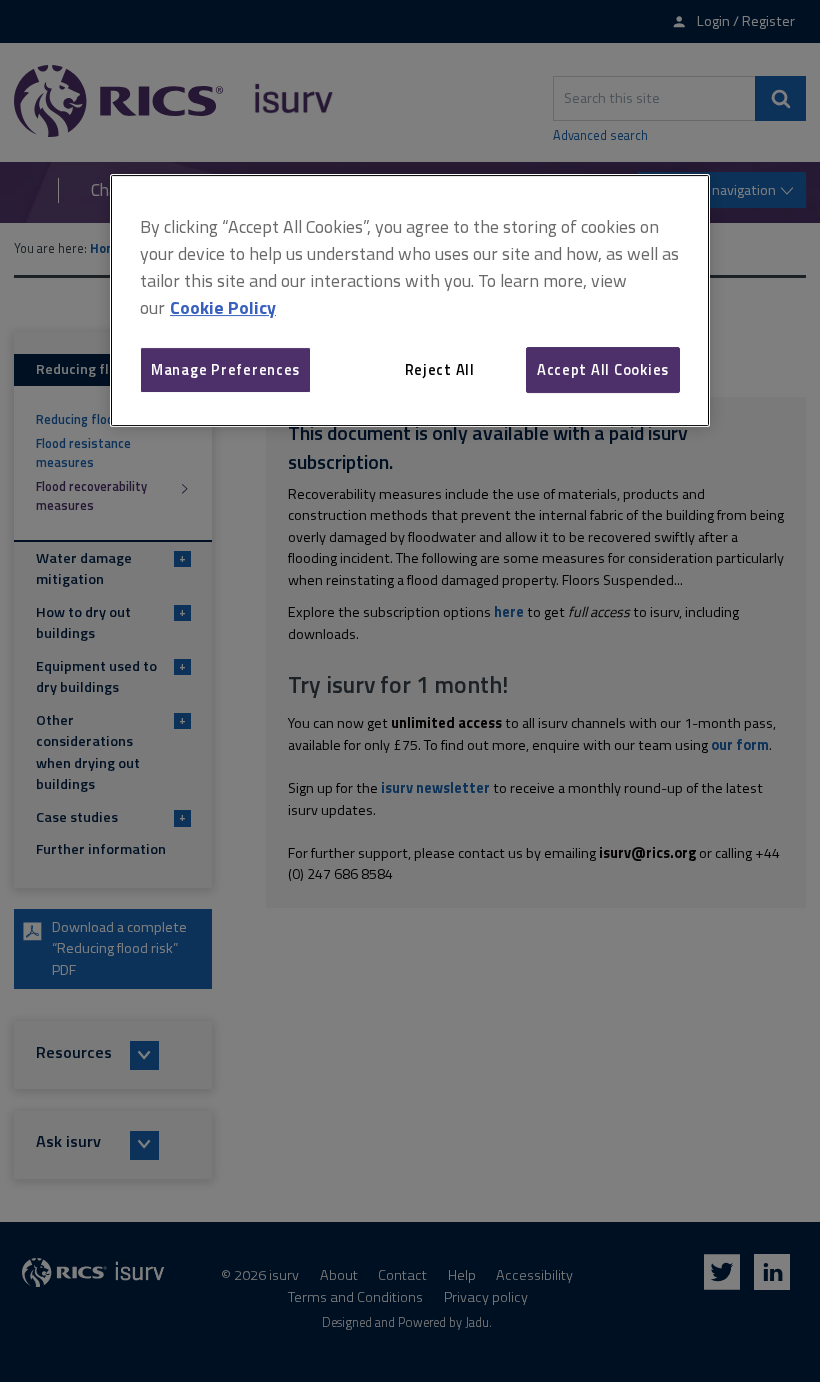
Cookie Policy (223, 307)
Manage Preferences (225, 369)
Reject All (440, 369)
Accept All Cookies (603, 369)
